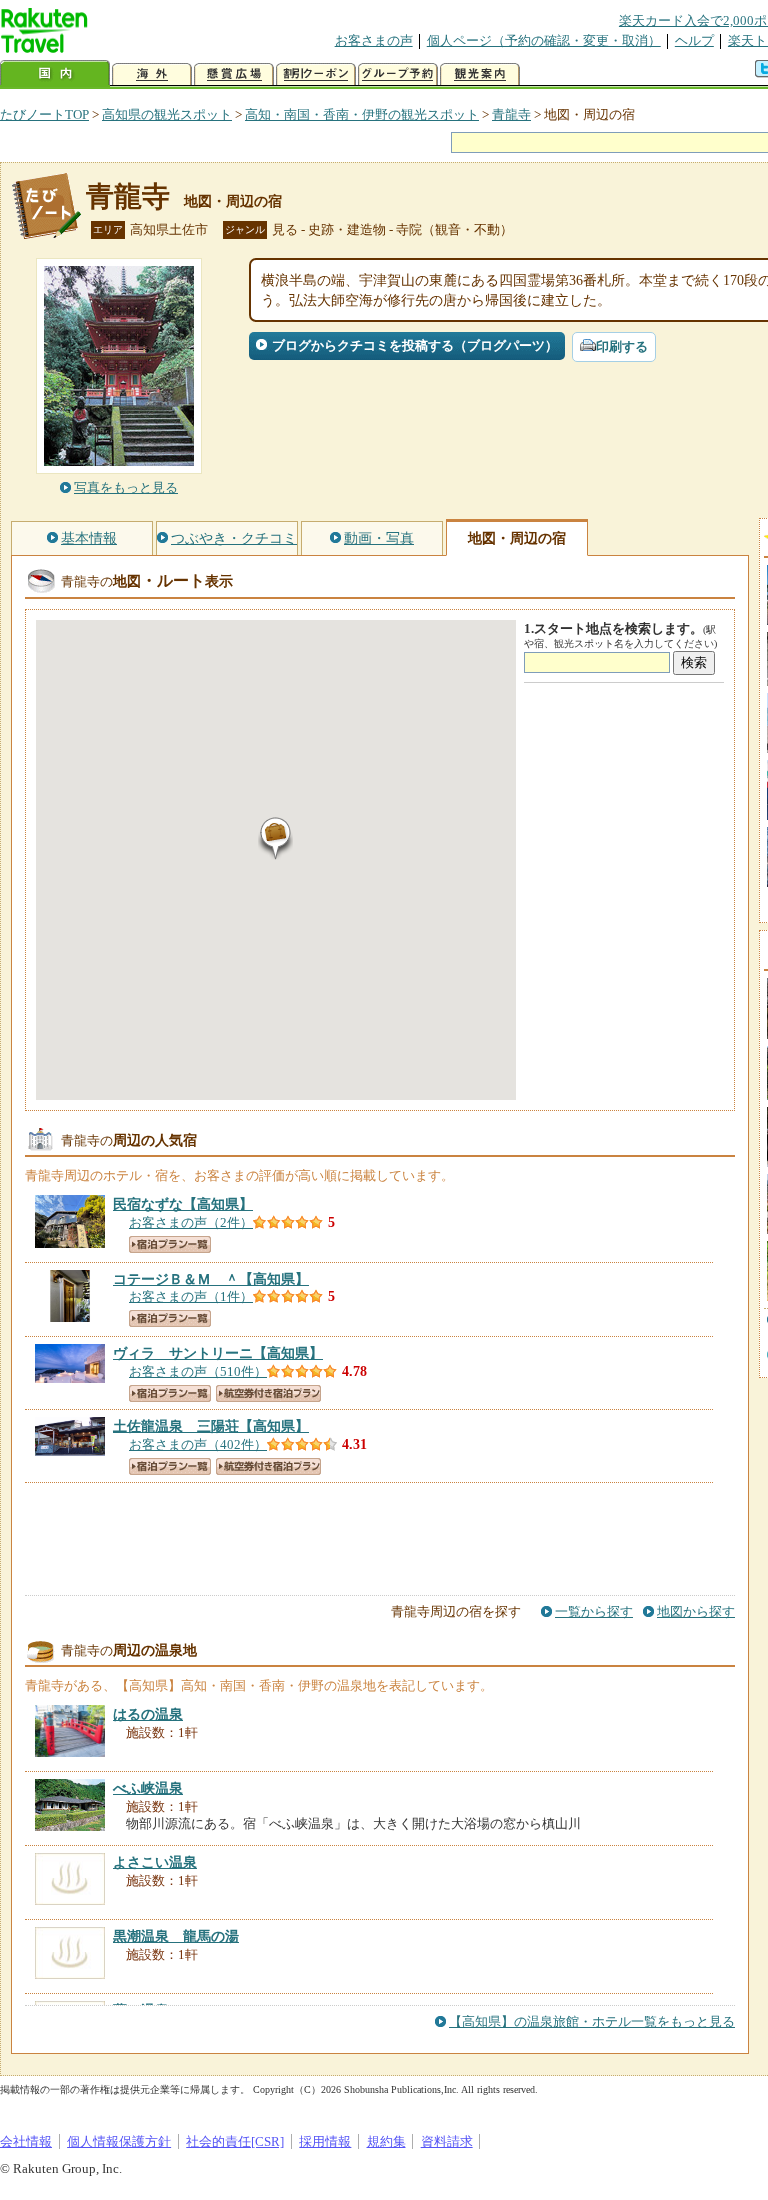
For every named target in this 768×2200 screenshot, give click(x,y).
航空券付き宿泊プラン (268, 1393)
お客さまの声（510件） (198, 1371)
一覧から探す (594, 1611)
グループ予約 (398, 74)
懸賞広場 (234, 74)
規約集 (386, 2141)
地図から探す (696, 1611)
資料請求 (447, 2141)
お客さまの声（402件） (198, 1444)
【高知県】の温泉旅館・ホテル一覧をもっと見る (592, 2021)
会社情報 (26, 2141)
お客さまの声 (374, 40)
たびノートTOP (44, 114)
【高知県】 (183, 1204)
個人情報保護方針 (119, 2141)
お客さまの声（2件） (191, 1222)
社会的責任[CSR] (235, 2141)
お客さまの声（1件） (191, 1296)
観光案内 (480, 74)
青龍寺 (511, 114)
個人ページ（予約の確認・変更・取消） (544, 40)
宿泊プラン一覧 (170, 1244)
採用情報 (325, 2141)
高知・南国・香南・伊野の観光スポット (362, 114)
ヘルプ (694, 40)
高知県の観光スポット (167, 114)
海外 (152, 74)
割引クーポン (316, 74)
